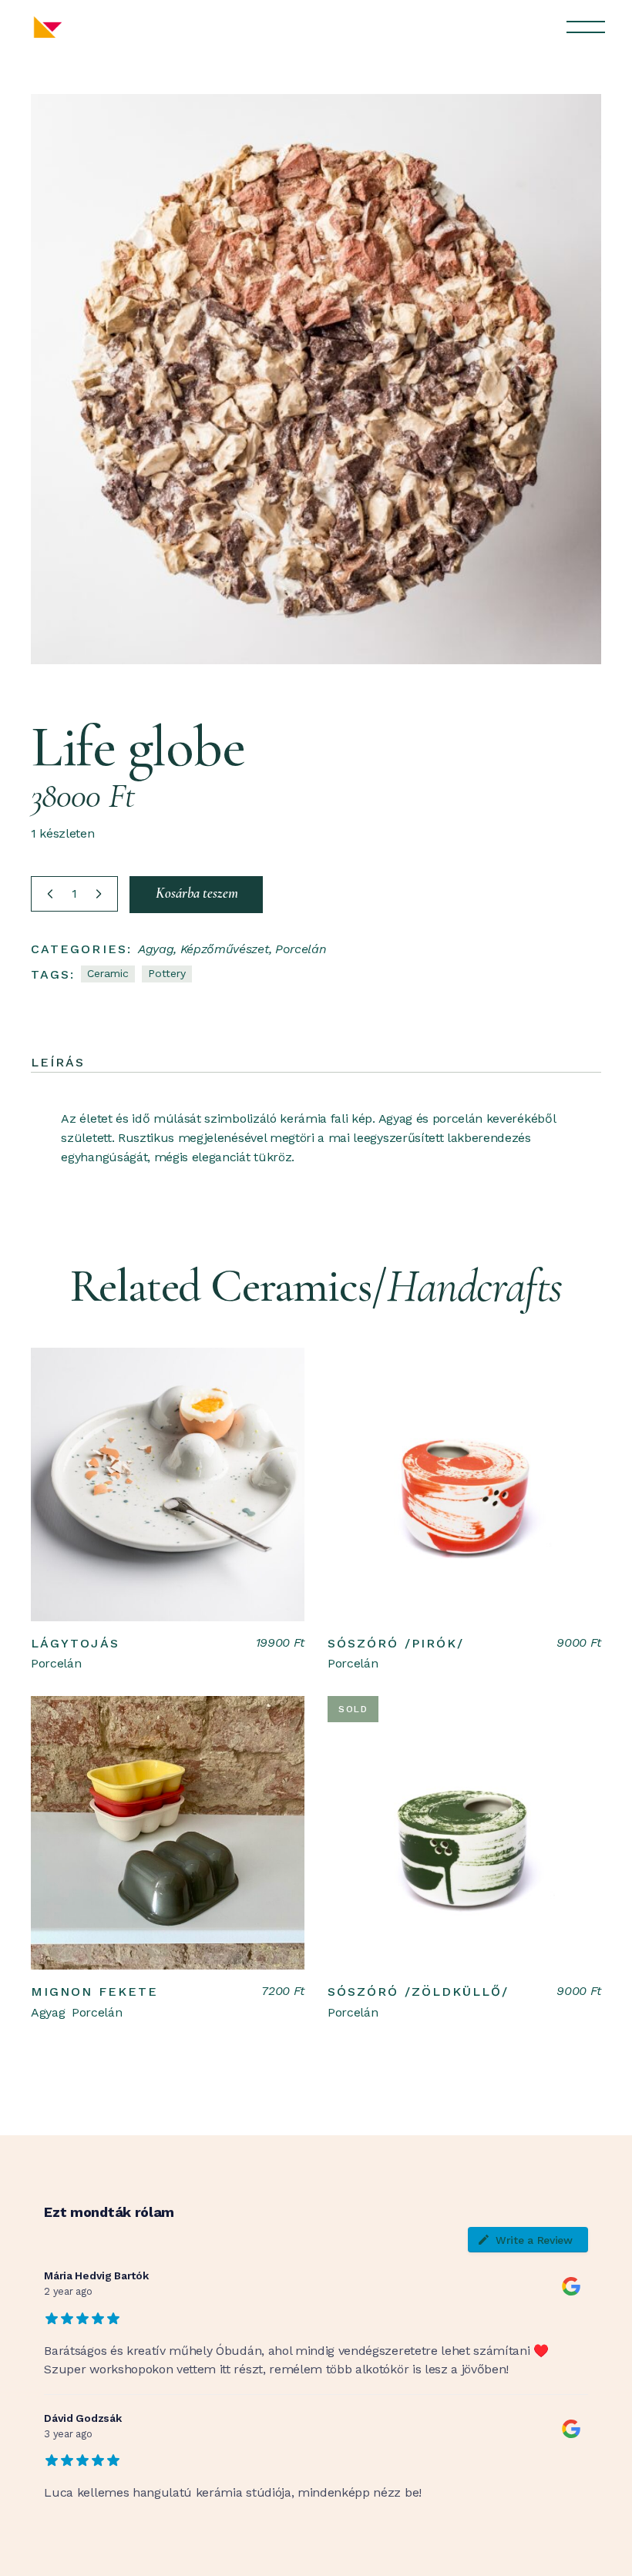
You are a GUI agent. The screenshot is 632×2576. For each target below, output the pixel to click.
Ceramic (108, 973)
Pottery (167, 973)
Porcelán (301, 949)
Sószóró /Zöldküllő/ (419, 1992)
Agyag (156, 949)
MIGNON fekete (94, 1992)
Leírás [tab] (58, 1062)
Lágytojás (75, 1643)
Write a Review (534, 2240)
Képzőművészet (225, 949)
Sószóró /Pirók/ (396, 1643)
